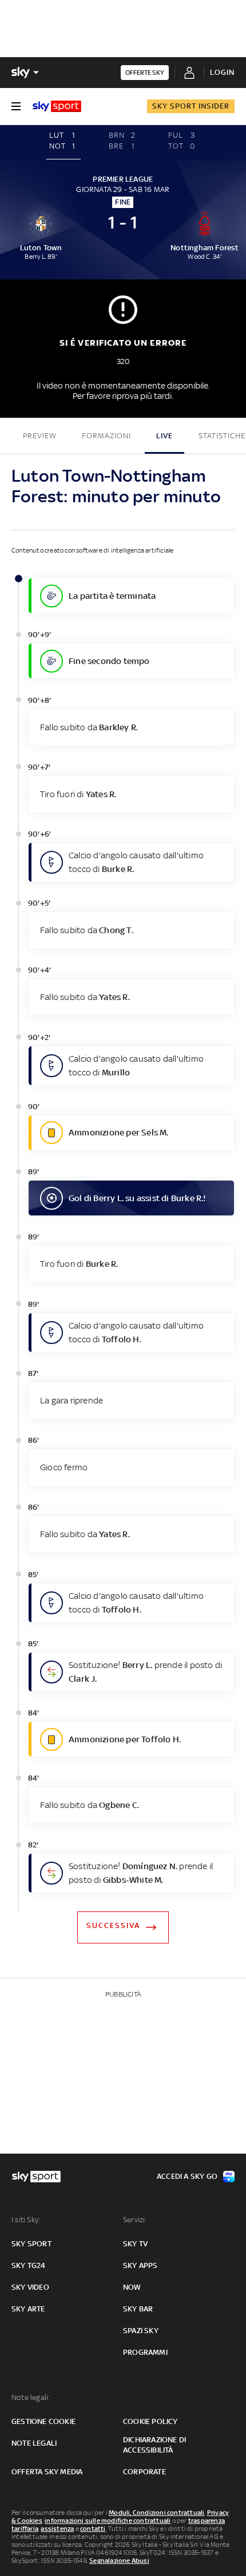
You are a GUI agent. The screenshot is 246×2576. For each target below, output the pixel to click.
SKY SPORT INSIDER (191, 106)
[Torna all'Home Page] (57, 106)
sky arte (28, 2309)
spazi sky (141, 2331)
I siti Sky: (26, 2220)
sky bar (138, 2309)
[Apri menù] (16, 106)
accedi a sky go (187, 2176)
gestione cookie (43, 2421)
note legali (34, 2443)
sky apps (140, 2265)
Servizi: (135, 2220)
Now (132, 2287)
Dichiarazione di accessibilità (154, 2445)
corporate (144, 2472)
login (222, 72)
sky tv (135, 2244)
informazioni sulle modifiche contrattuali (108, 2521)
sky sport (31, 2244)
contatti (93, 2529)
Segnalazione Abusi (119, 2561)
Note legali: (31, 2397)
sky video (30, 2287)
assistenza (57, 2529)
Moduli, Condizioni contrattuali (156, 2513)
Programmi (145, 2352)
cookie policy (150, 2421)
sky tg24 (29, 2265)
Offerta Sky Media (47, 2472)
